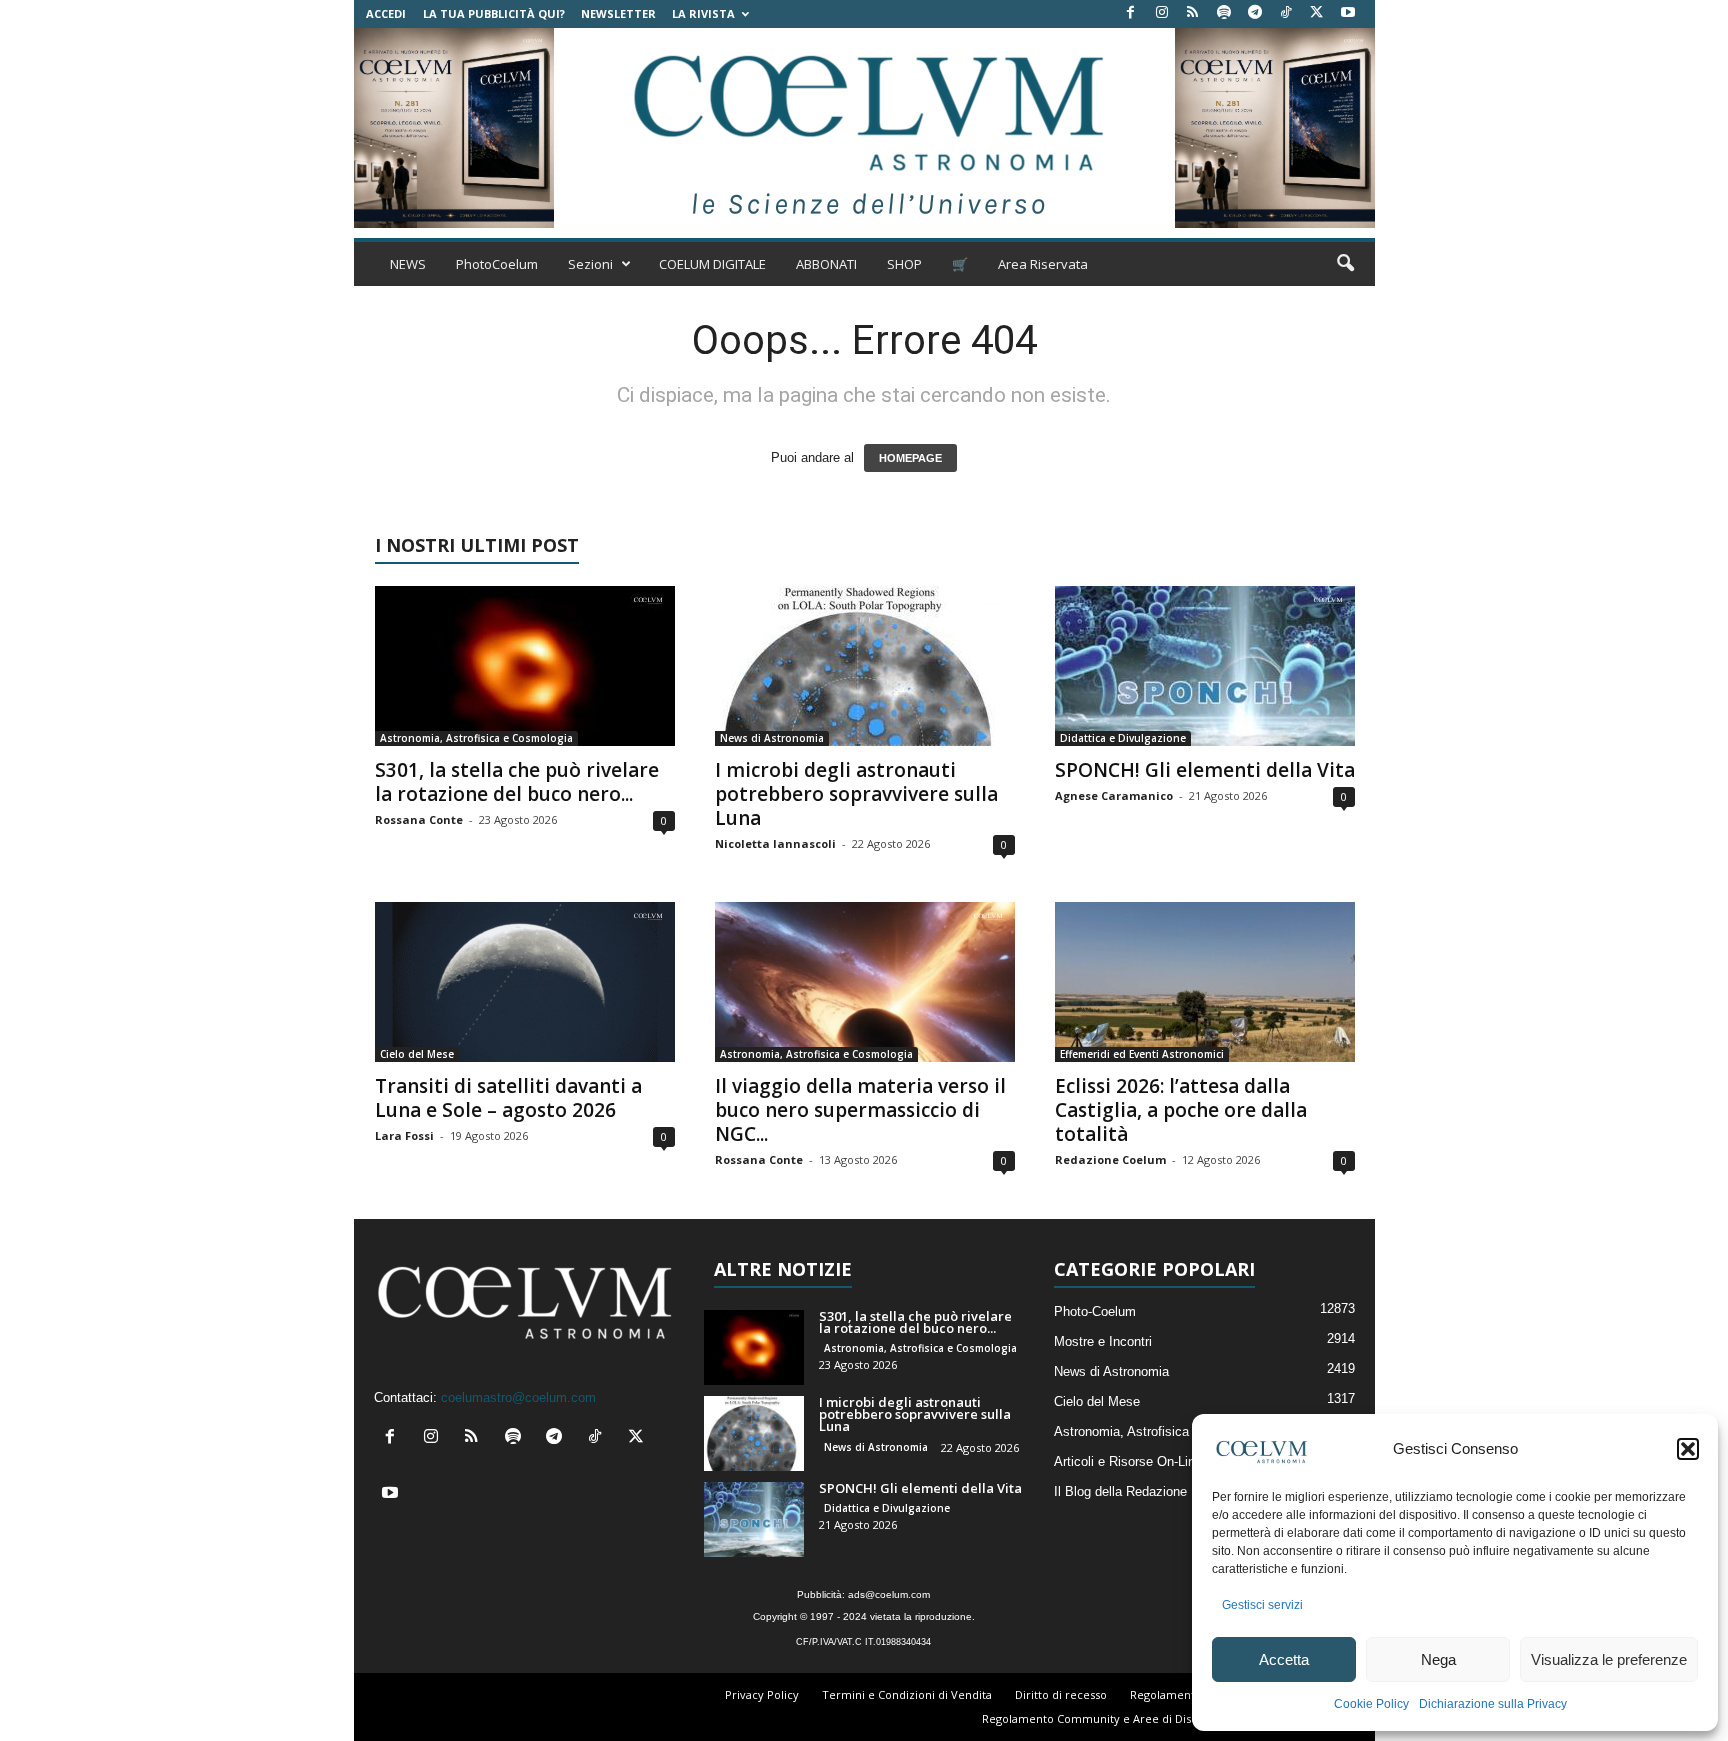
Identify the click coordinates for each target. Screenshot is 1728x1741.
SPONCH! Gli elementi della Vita (1205, 770)
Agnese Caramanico (1114, 795)
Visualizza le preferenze (1609, 1659)
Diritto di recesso (1061, 1694)
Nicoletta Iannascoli (775, 843)
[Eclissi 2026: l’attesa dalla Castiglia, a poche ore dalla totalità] (1205, 982)
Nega (1438, 1659)
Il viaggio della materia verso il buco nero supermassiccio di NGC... (860, 1110)
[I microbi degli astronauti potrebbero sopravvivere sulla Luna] (865, 666)
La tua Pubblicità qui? (494, 13)
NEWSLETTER (618, 13)
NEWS (408, 264)
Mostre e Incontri (1103, 1341)
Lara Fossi (404, 1135)
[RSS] (1193, 13)
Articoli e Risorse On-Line (1128, 1461)
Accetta (1284, 1659)
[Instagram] (1162, 13)
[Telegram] (1255, 13)
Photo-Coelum (1095, 1311)
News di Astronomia (772, 738)
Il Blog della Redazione (1120, 1491)
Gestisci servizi (1262, 1605)
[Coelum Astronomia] (864, 128)
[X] (1317, 13)
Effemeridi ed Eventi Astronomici (1142, 1054)
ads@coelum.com (889, 1594)
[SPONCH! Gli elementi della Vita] (1205, 666)
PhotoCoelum (497, 264)
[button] (1688, 1449)
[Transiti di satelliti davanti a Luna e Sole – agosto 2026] (525, 982)
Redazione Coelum (1110, 1159)
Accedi (386, 13)
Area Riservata (1043, 264)
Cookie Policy (1371, 1704)
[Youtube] (1348, 13)
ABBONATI (826, 264)
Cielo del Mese (417, 1054)
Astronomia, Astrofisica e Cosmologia (476, 738)
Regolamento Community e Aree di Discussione (1110, 1718)
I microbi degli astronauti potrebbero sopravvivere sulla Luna (856, 794)
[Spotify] (1224, 13)
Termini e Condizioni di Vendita (907, 1694)
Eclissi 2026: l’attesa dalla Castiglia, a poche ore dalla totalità (1181, 1110)
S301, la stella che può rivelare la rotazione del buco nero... (517, 782)
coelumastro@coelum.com (518, 1397)
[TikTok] (1286, 13)
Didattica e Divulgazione (1123, 738)
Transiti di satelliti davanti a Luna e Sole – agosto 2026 (508, 1098)
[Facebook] (1131, 13)
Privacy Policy (762, 1694)
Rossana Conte (419, 819)
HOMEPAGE (910, 458)
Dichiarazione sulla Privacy (1493, 1704)
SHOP (904, 264)
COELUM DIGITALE (712, 264)
